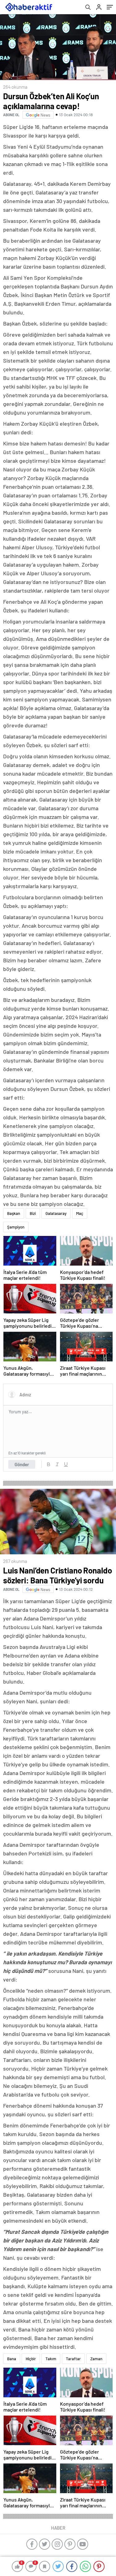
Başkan (14, 1213)
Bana (12, 2359)
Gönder (22, 1464)
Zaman (96, 2359)
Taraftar (73, 2359)
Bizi (33, 1213)
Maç (80, 1213)
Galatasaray (56, 1213)
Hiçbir (31, 2359)
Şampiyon (16, 1227)
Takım (51, 2359)
